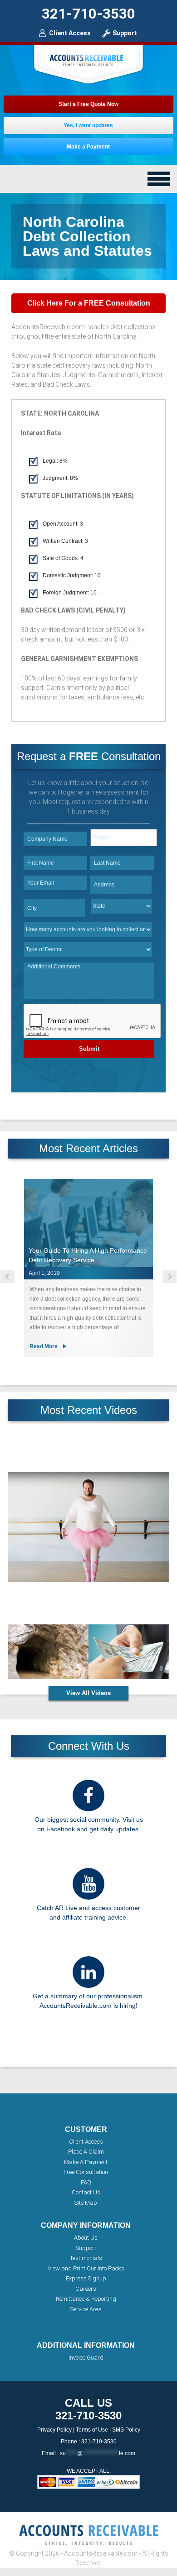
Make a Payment (88, 147)
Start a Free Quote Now (88, 104)
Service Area (86, 2309)
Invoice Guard (86, 2358)
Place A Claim (86, 2152)
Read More (44, 1346)
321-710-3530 (88, 14)
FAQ (86, 2182)
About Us (86, 2238)
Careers (86, 2289)
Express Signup (86, 2278)
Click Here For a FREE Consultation (89, 303)
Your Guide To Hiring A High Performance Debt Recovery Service (88, 1255)
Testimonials (86, 2258)
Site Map (86, 2203)
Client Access (70, 33)
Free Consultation (86, 2172)
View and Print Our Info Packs (86, 2268)
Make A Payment (86, 2162)
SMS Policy (126, 2430)
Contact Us (86, 2192)
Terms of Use (92, 2430)
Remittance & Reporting (86, 2299)
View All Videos (88, 1693)
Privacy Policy (54, 2430)
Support (125, 33)
